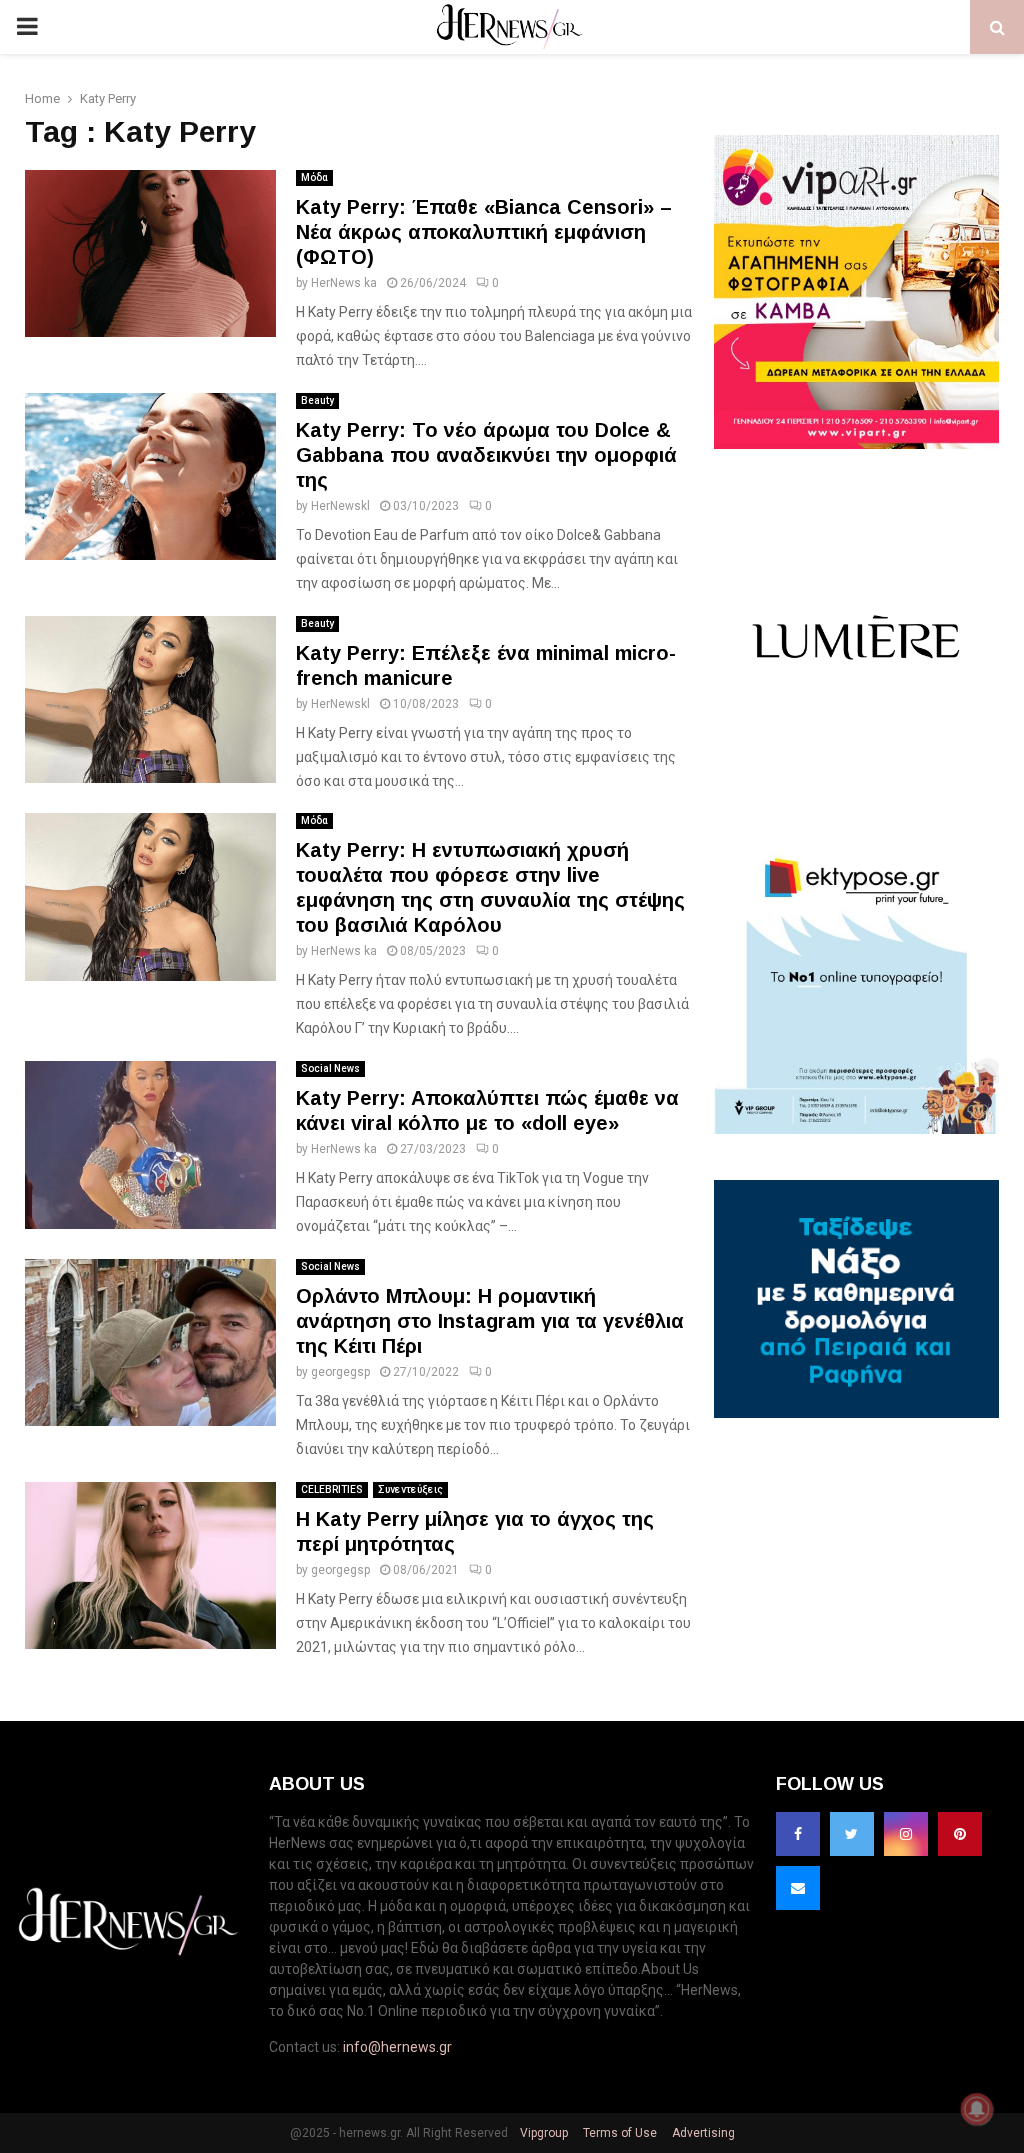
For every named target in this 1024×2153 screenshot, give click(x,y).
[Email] (798, 1888)
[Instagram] (906, 1834)
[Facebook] (798, 1834)
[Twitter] (852, 1834)
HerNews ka (344, 283)
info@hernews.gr (397, 2047)
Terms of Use (618, 2133)
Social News (330, 1068)
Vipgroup (542, 2133)
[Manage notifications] (977, 2109)
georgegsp (340, 1372)
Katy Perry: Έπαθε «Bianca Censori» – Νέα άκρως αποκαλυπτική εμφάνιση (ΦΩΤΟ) (484, 232)
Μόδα (314, 177)
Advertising (702, 2133)
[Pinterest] (960, 1834)
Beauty (317, 400)
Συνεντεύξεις (410, 1489)
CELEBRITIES (332, 1489)
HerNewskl (340, 506)
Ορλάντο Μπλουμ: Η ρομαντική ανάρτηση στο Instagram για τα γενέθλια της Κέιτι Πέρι (490, 1321)
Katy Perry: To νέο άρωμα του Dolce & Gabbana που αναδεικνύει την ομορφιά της (486, 455)
